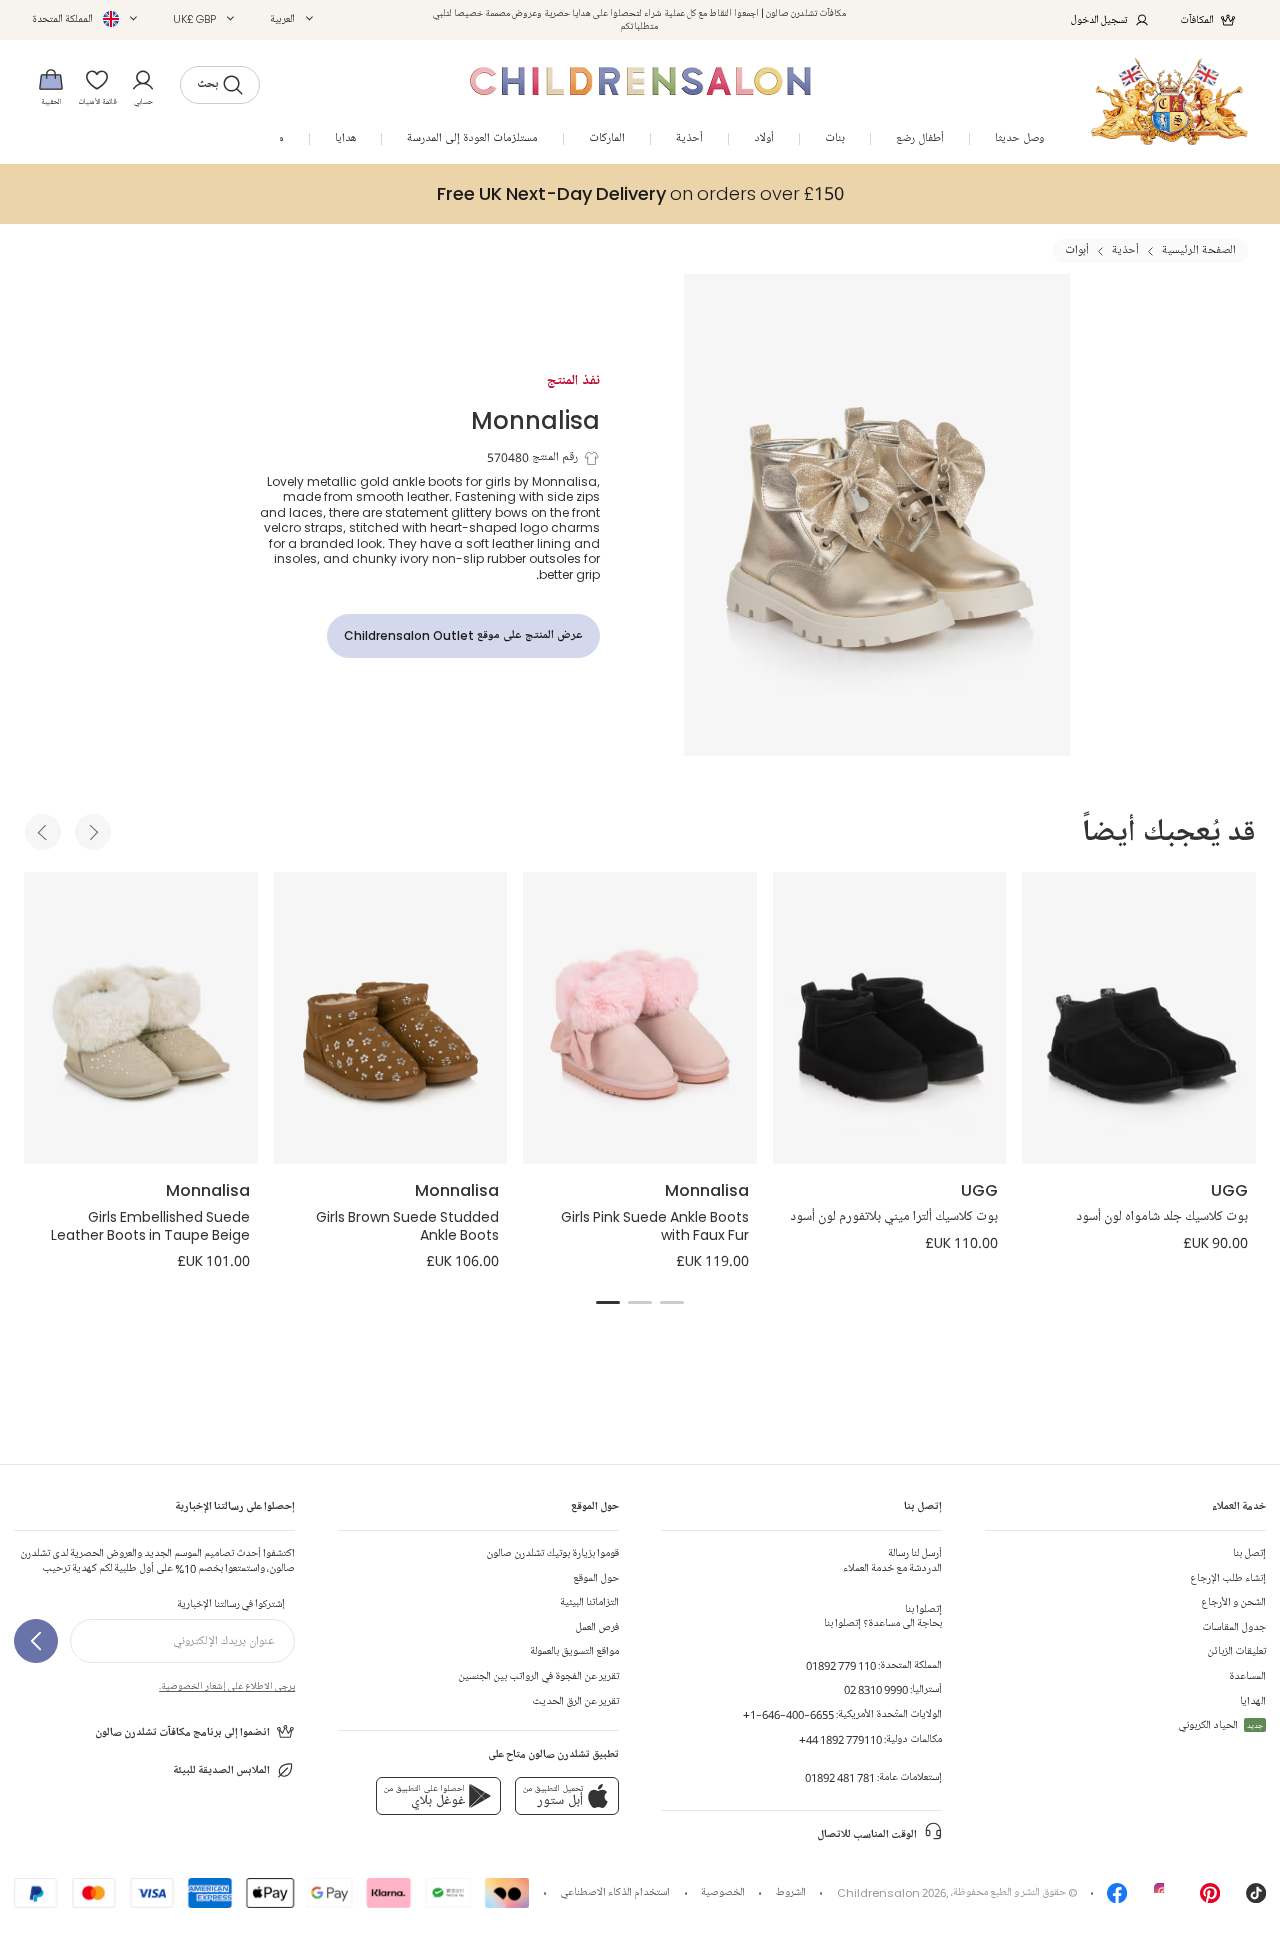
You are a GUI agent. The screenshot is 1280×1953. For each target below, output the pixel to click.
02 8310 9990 (876, 1689)
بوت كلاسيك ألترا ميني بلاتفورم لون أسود (894, 1217)
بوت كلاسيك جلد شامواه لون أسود (1162, 1217)
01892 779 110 (841, 1665)
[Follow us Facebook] (1117, 1898)
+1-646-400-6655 (788, 1714)
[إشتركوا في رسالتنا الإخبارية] (36, 1641)
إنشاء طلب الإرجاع (1228, 1578)
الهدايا (1253, 1701)
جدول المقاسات (1234, 1627)
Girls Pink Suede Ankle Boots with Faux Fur (655, 1226)
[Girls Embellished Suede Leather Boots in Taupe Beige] (141, 1018)
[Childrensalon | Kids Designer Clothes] (1169, 101)
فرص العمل (597, 1627)
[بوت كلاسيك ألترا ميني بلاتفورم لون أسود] (890, 1018)
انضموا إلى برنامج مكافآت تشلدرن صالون (182, 1732)
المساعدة (1247, 1676)
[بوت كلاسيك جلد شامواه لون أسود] (1139, 1018)
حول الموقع (596, 1578)
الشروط (791, 1892)
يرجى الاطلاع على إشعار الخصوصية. (227, 1686)
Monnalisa (535, 419)
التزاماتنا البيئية (589, 1602)
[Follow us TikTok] (1256, 1898)
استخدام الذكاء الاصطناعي (615, 1892)
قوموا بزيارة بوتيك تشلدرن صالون (552, 1553)
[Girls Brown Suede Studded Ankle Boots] (391, 1018)
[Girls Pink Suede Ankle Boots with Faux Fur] (640, 1018)
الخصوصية (723, 1892)
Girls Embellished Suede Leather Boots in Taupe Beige (150, 1226)
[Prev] (43, 832)
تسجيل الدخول (1099, 19)
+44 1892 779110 (840, 1739)
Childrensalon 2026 (891, 1892)
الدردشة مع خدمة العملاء (892, 1560)
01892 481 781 (840, 1777)
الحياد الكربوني (1220, 1725)
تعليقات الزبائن (1236, 1651)
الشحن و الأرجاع (1233, 1602)
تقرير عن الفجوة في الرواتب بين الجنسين (538, 1676)
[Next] (93, 832)
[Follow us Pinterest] (1210, 1898)
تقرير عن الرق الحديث (575, 1701)
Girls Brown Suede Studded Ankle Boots (407, 1226)
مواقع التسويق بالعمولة (574, 1651)
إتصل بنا (1249, 1553)
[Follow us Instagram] (1164, 1898)
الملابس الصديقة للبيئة (221, 1770)
